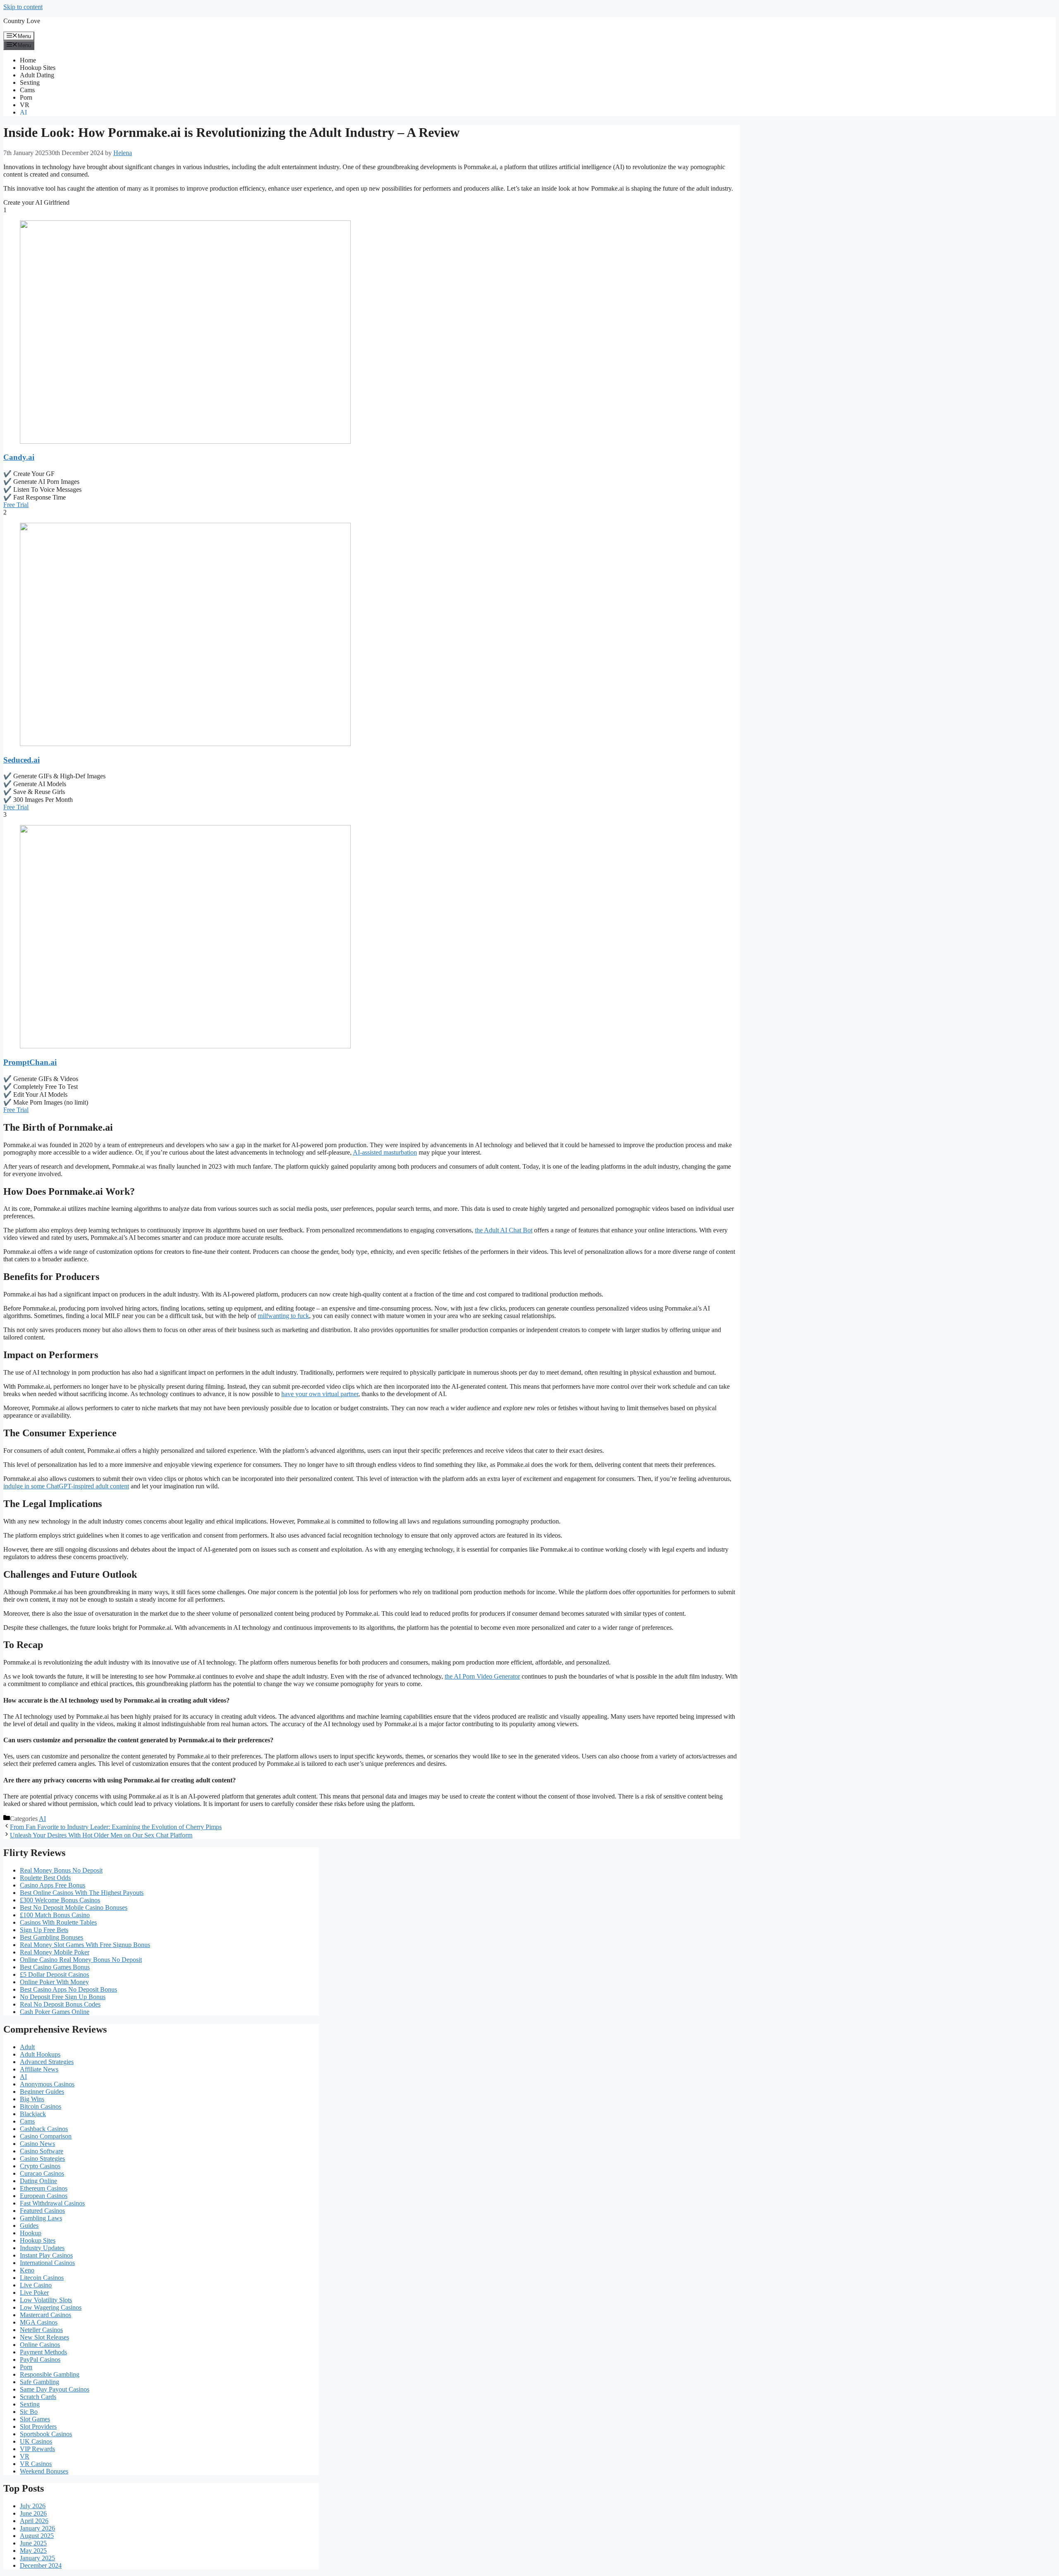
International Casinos (47, 2263)
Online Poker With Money (54, 1982)
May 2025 (33, 2551)
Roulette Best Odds (45, 1878)
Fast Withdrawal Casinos (52, 2203)
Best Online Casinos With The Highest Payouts (82, 1893)
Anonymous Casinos (47, 2084)
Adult (27, 2047)
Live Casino (36, 2285)
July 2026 (33, 2506)
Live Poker (34, 2293)
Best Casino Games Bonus (55, 1967)
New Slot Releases (44, 2337)
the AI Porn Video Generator (482, 1676)
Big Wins (32, 2099)
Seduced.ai (22, 760)
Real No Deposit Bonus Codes (60, 2004)
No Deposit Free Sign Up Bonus (63, 1997)
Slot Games (35, 2419)
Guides (29, 2226)
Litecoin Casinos (42, 2278)
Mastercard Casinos (46, 2315)
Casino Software (42, 2151)
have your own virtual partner (320, 1394)
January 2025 (37, 2558)
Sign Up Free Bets (44, 1930)
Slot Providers (38, 2427)
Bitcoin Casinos (41, 2106)
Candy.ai (19, 457)
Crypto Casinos (40, 2166)
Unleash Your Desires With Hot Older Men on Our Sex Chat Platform (101, 1835)
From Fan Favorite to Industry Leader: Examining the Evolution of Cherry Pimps (116, 1827)
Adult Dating (37, 75)
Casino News (37, 2144)
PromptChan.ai (30, 1062)
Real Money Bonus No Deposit (61, 1870)
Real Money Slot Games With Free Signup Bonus (85, 1945)
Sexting (30, 83)
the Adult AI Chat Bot (504, 1230)
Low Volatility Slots (46, 2300)
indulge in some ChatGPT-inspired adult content (66, 1486)
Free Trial (16, 505)
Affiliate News (39, 2069)
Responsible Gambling (50, 2374)
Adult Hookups (40, 2054)
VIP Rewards (37, 2449)
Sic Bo (29, 2412)
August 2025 (37, 2536)
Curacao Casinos (42, 2173)
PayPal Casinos (40, 2360)
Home (28, 60)
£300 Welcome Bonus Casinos (60, 1900)
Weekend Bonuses (44, 2471)
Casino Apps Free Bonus (53, 1885)
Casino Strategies (42, 2159)
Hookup (31, 2233)
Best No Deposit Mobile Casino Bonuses (74, 1907)
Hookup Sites (38, 68)
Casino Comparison (46, 2136)
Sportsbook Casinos (46, 2434)
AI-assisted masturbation (385, 1152)
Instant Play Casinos (46, 2255)
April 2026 (34, 2521)
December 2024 (41, 2565)
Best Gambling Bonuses (52, 1937)
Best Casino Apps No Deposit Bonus (68, 1989)
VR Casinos (36, 2464)
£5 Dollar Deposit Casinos (54, 1974)
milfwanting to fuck (283, 1316)
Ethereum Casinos (44, 2188)
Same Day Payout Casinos (55, 2389)
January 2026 (37, 2528)
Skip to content (23, 7)
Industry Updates (42, 2248)
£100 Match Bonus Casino (55, 1915)
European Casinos (44, 2196)
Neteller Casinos (41, 2330)
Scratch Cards (38, 2397)
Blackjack (33, 2114)
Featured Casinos (42, 2211)
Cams (27, 90)
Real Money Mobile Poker (55, 1952)
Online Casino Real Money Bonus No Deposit (81, 1960)
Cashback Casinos (44, 2129)
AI (23, 112)
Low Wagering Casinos (51, 2307)
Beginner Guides (42, 2092)
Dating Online (38, 2181)
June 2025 (33, 2543)
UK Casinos (36, 2441)
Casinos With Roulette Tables (58, 1922)
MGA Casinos (39, 2322)
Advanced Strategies (47, 2062)
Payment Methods (43, 2352)
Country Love (22, 21)
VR (25, 105)
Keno (27, 2270)
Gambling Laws (41, 2218)
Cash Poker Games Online (55, 2012)
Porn (26, 97)
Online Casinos (40, 2345)
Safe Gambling (40, 2382)
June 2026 (33, 2513)
